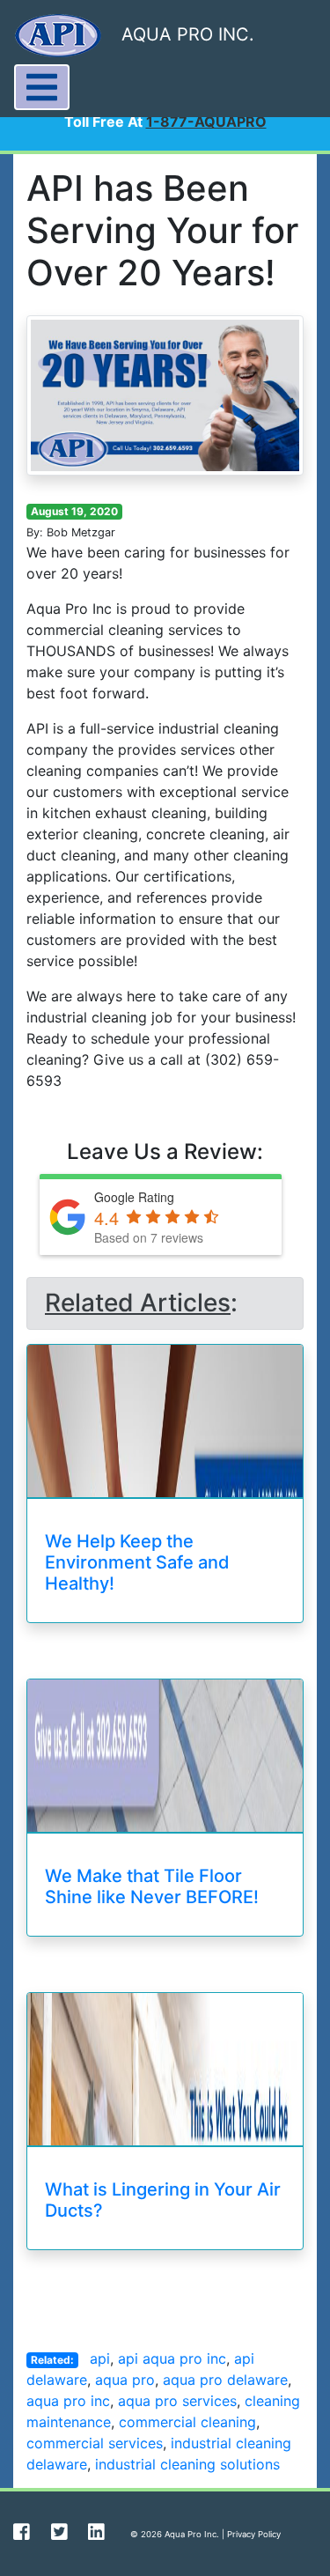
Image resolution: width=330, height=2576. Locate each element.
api (100, 2358)
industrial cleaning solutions (187, 2464)
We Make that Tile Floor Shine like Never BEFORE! (152, 1886)
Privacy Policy (254, 2534)
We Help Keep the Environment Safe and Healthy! (137, 1562)
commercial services (95, 2443)
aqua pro (125, 2380)
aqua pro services (177, 2401)
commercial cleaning (187, 2422)
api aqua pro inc (172, 2358)
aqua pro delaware (225, 2380)
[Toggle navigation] (42, 87)
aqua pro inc (68, 2401)
